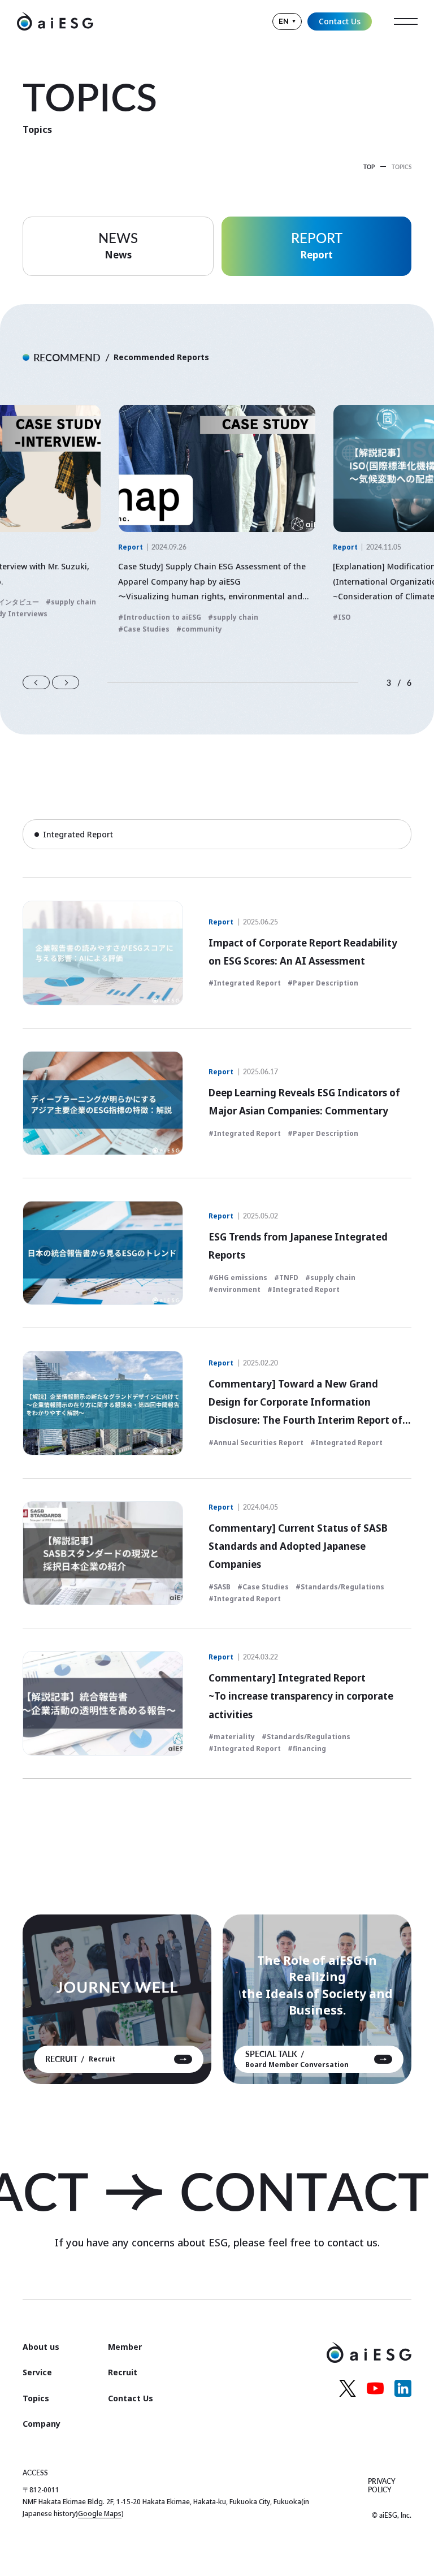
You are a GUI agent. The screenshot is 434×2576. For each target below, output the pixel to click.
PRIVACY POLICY (382, 2486)
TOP (369, 167)
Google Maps (100, 2514)
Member (125, 2347)
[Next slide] (66, 682)
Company (42, 2424)
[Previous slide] (36, 682)
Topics (36, 2398)
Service (37, 2372)
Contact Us (340, 21)
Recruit (123, 2372)
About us (41, 2347)
